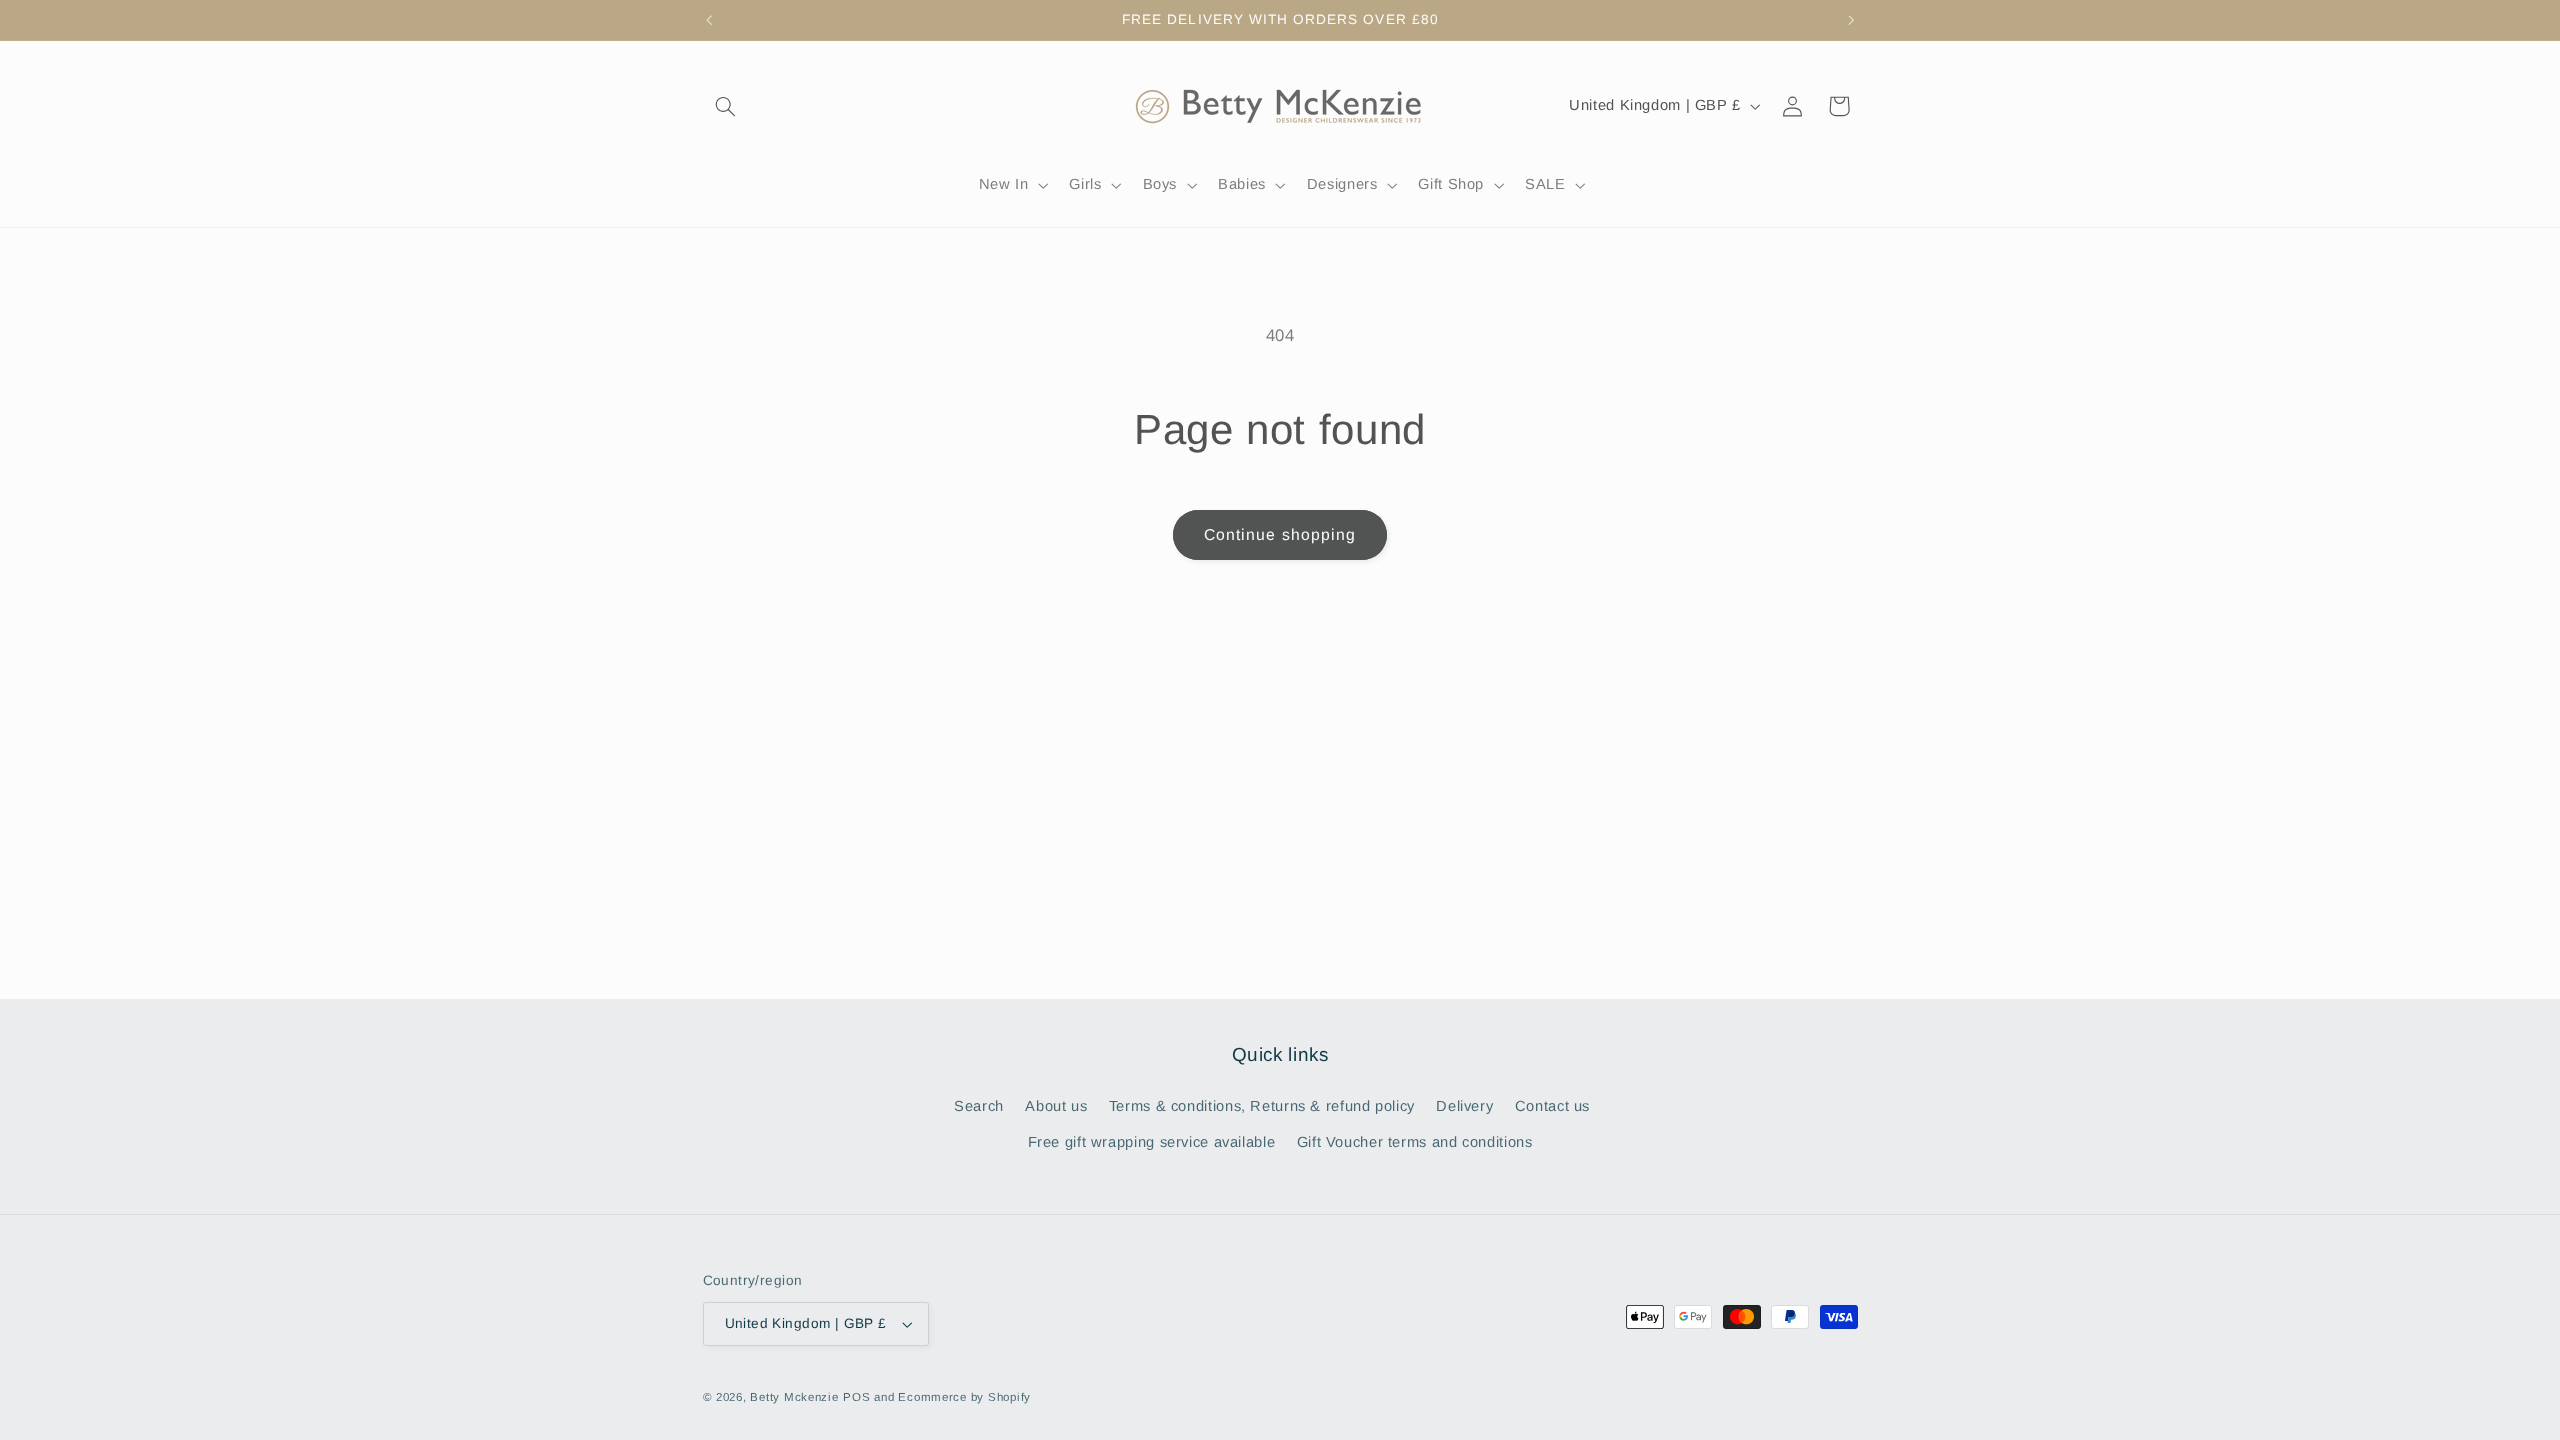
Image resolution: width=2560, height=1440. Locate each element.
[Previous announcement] (709, 20)
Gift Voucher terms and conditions (1415, 1142)
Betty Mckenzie (794, 1397)
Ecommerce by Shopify (964, 1397)
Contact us (1552, 1106)
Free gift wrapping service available (1152, 1142)
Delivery (1464, 1106)
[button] (726, 106)
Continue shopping (1280, 534)
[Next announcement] (1851, 20)
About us (1056, 1106)
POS (856, 1397)
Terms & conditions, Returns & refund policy (1262, 1106)
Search (979, 1106)
